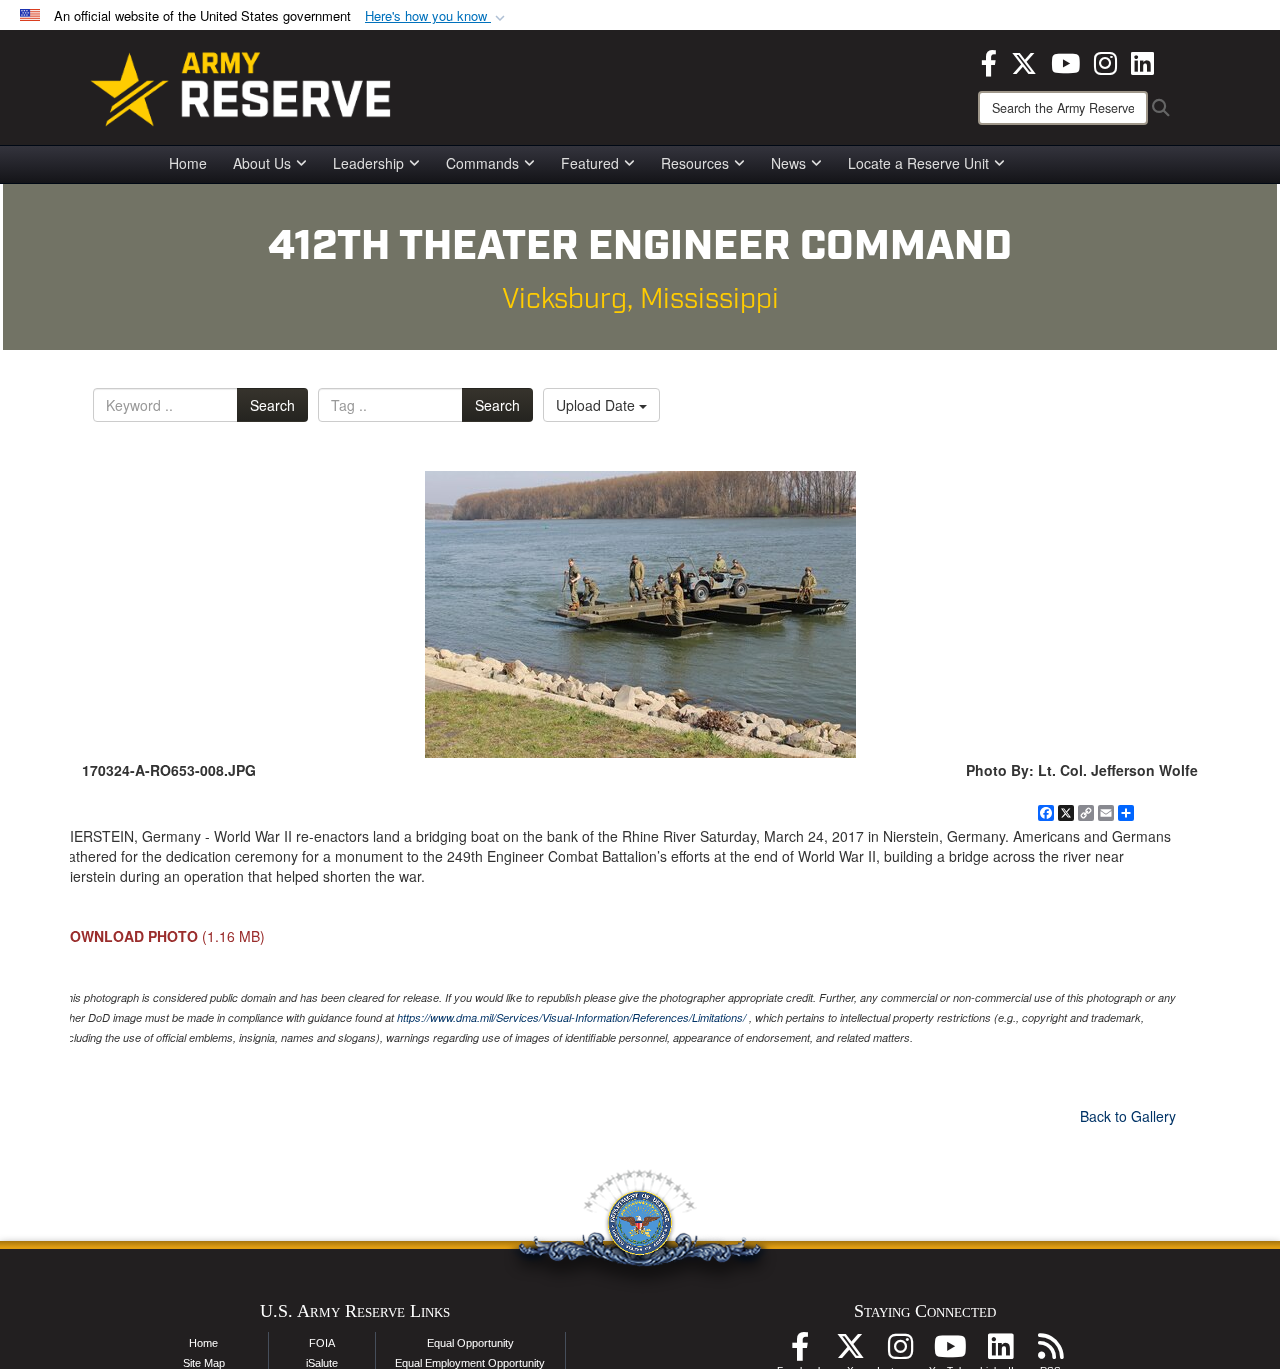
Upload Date (597, 405)
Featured (590, 163)
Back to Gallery (1128, 1116)
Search (272, 405)
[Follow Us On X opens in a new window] (850, 1352)
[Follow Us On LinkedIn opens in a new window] (1000, 1352)
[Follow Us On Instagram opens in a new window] (900, 1352)
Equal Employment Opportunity (470, 1363)
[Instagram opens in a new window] (1105, 61)
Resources (695, 163)
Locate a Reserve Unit (918, 163)
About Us (262, 163)
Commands (482, 163)
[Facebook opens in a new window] (989, 61)
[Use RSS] (1050, 1352)
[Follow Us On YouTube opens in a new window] (950, 1352)
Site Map (204, 1363)
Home (188, 163)
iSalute (322, 1363)
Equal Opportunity (470, 1343)
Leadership (368, 163)
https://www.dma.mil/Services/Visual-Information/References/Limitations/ (571, 1017)
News (788, 163)
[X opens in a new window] (1024, 61)
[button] (437, 16)
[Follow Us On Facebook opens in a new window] (800, 1352)
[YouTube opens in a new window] (1065, 61)
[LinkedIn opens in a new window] (1142, 61)
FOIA (322, 1343)
